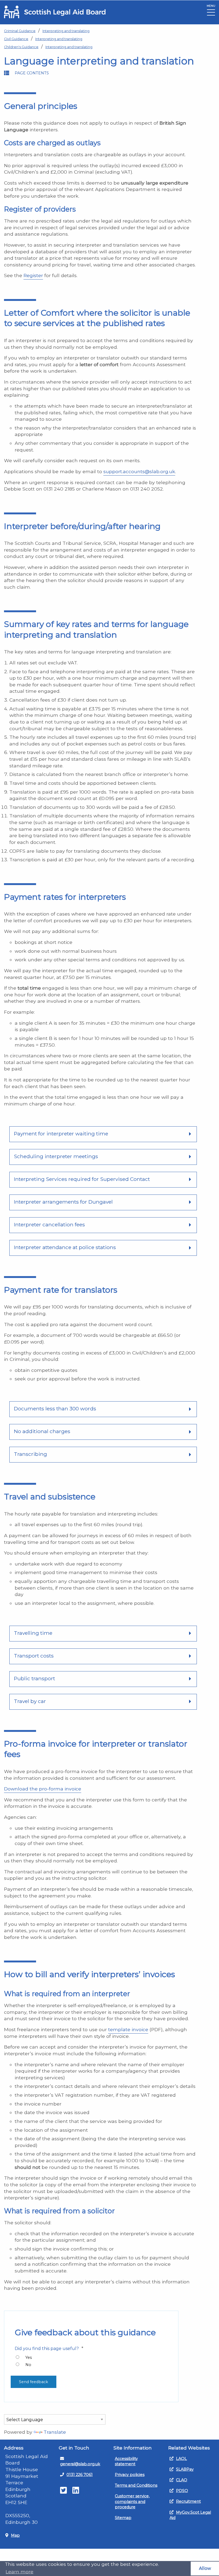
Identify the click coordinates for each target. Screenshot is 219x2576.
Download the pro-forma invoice (43, 1789)
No (28, 2365)
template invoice (128, 2029)
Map (15, 2535)
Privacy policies (130, 2475)
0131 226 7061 (80, 2475)
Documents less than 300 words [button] (55, 1408)
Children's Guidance (21, 47)
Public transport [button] (34, 1678)
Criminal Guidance (20, 31)
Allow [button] (205, 2568)
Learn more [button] (19, 2572)
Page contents (32, 73)
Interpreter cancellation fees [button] (49, 1224)
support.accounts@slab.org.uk (139, 471)
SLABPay (185, 2469)
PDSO (182, 2491)
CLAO (182, 2480)
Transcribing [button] (30, 1454)
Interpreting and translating (66, 31)
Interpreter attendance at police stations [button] (65, 1247)
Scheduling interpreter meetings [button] (56, 1156)
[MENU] (211, 14)
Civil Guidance (16, 39)
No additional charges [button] (42, 1431)
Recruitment (188, 2501)
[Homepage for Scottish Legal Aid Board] (55, 12)
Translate (55, 2432)
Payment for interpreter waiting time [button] (61, 1134)
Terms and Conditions (136, 2485)
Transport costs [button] (34, 1656)
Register (33, 275)
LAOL (181, 2459)
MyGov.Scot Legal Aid (190, 2515)
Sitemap (123, 2518)
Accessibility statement (126, 2461)
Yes (29, 2357)
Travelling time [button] (33, 1633)
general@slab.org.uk (80, 2464)
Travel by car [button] (30, 1701)
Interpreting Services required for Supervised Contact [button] (82, 1179)
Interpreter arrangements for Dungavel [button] (63, 1202)
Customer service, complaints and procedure (132, 2501)
